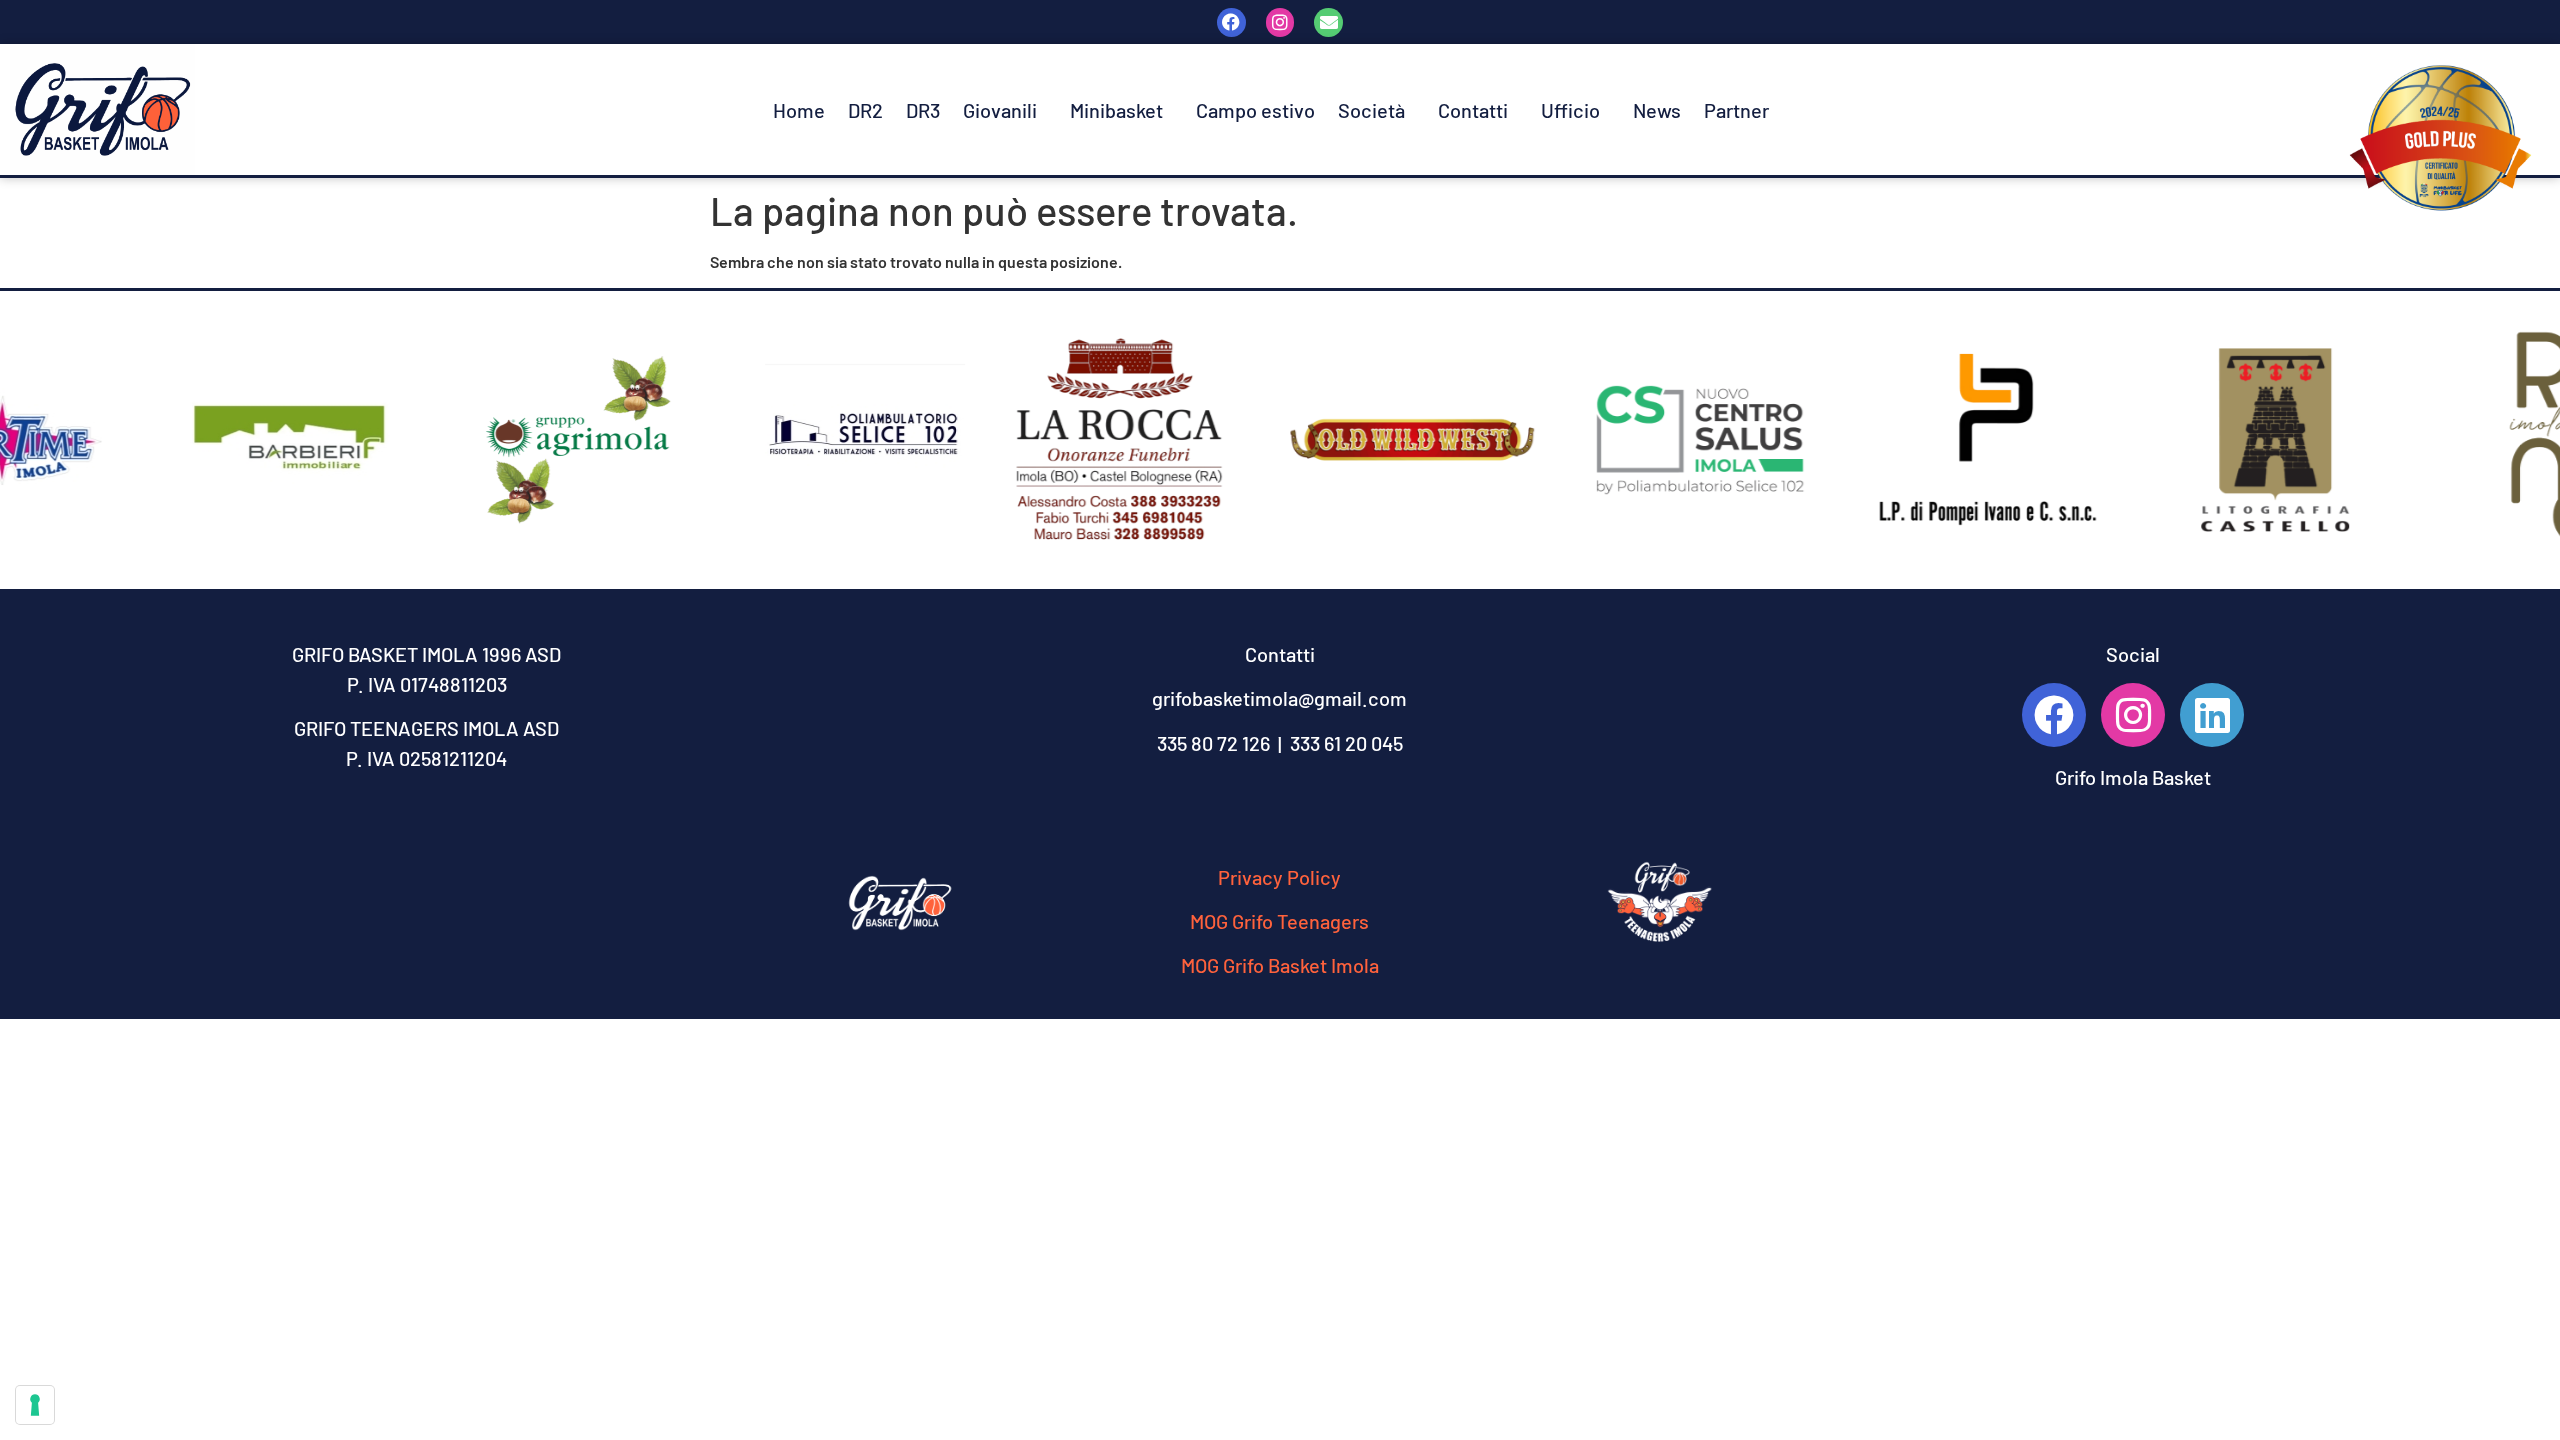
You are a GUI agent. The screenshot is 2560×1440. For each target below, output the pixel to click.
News (1657, 110)
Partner (1736, 110)
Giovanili (1000, 110)
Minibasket (1116, 110)
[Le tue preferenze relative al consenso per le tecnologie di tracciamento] (35, 1405)
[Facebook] (1231, 22)
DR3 (923, 110)
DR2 (865, 110)
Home (799, 110)
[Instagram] (1280, 22)
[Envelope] (1328, 22)
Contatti (1473, 110)
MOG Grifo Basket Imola (1280, 965)
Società (1371, 110)
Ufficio (1570, 110)
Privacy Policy (1279, 877)
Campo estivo (1255, 110)
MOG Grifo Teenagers (1279, 921)
